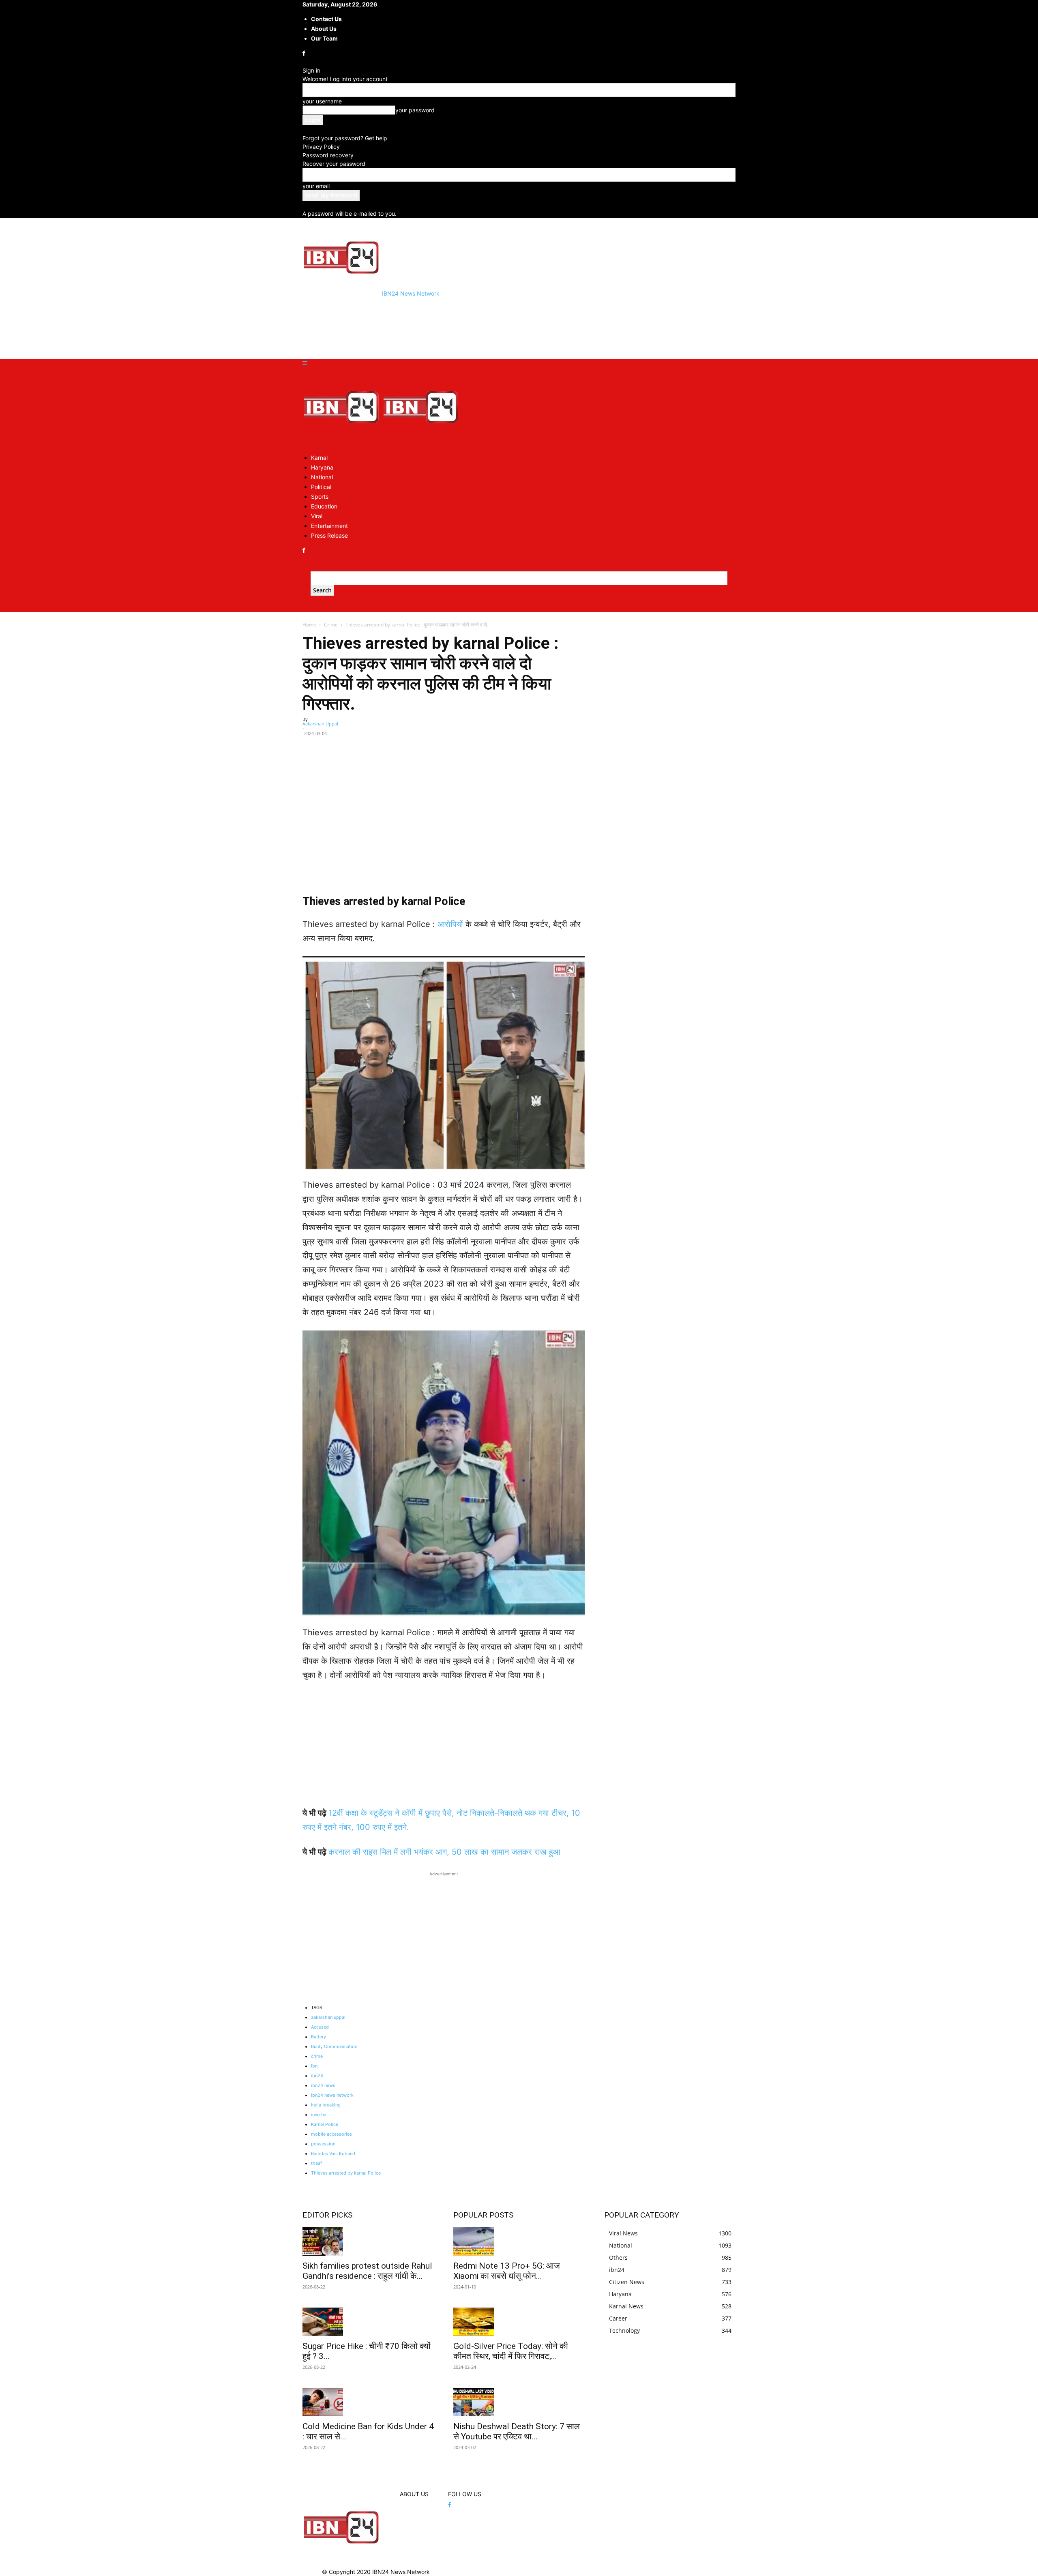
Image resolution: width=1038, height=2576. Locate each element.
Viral (317, 516)
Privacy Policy (321, 147)
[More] (575, 745)
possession (323, 2144)
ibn (314, 2066)
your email (316, 186)
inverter (319, 2115)
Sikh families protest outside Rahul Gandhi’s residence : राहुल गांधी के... (367, 2271)
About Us (324, 29)
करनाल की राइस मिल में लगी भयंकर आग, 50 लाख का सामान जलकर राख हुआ (444, 1852)
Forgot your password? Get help (345, 138)
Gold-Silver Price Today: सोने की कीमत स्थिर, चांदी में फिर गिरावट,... (511, 2351)
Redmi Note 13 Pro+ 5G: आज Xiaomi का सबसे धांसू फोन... (507, 2271)
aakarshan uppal (328, 2017)
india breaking (326, 2105)
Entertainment (329, 526)
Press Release (329, 535)
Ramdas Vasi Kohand (333, 2153)
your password (415, 110)
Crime (331, 625)
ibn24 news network (332, 2095)
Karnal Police (325, 2124)
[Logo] (342, 443)
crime (317, 2056)
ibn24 (317, 2076)
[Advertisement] (450, 327)
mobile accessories (331, 2134)
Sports (320, 497)
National (322, 477)
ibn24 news (323, 2085)
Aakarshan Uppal (320, 724)
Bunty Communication (334, 2046)
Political (321, 487)
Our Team (324, 38)
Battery (318, 2037)
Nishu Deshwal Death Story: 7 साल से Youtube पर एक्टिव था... (517, 2431)
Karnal (319, 458)
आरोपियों (451, 924)
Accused (320, 2027)
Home (309, 625)
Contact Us (326, 19)
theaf (316, 2163)
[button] (305, 363)
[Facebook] (305, 53)
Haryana (322, 467)
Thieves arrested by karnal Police (346, 2173)
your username (322, 101)
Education (324, 506)
